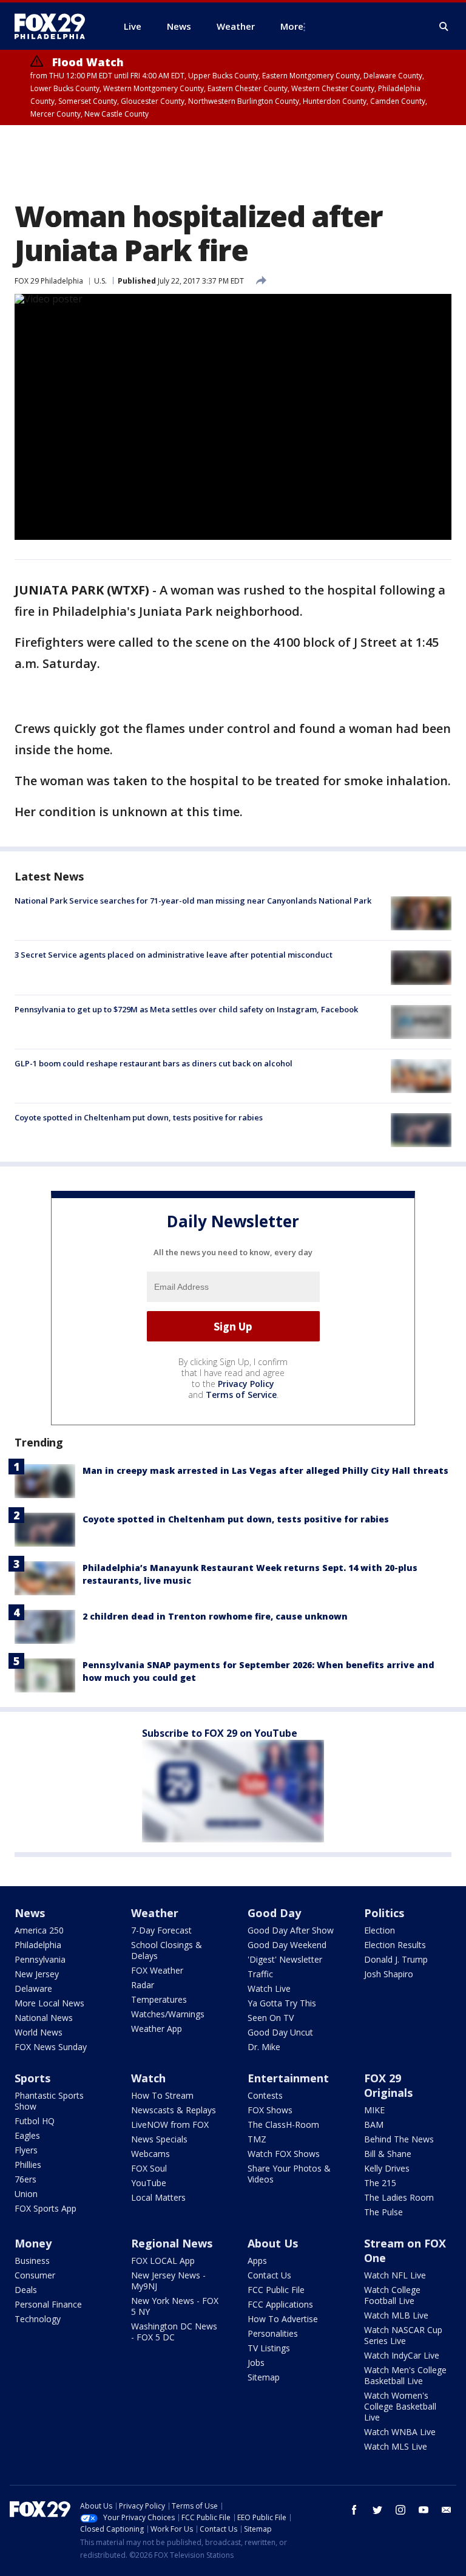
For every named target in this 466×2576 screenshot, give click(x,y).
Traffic (260, 1974)
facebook (354, 2510)
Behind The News (399, 2139)
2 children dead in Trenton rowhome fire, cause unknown (215, 1616)
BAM (374, 2125)
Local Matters (158, 2197)
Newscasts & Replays (174, 2110)
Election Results (395, 1945)
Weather (155, 1913)
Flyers (26, 2150)
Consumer (35, 2275)
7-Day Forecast (161, 1930)
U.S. (100, 281)
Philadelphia (38, 1945)
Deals (26, 2290)
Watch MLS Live (396, 2446)
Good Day (274, 1913)
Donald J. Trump (396, 1959)
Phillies (28, 2165)
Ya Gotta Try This (282, 2003)
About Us (273, 2243)
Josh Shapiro (389, 1974)
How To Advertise (283, 2319)
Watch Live (269, 1988)
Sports (32, 2078)
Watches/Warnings (168, 2014)
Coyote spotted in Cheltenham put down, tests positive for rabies (139, 1117)
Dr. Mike (264, 2047)
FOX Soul (149, 2168)
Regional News (172, 2243)
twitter (377, 2510)
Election (380, 1930)
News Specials (159, 2139)
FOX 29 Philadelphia (49, 281)
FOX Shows (270, 2110)
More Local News (49, 2003)
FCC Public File (276, 2290)
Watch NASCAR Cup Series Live (403, 2335)
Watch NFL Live (395, 2275)
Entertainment (288, 2078)
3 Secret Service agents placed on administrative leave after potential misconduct (174, 955)
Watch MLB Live (396, 2315)
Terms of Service (241, 1395)
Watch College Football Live (392, 2295)
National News (44, 2018)
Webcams (150, 2154)
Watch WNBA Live (400, 2432)
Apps (257, 2261)
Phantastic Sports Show (49, 2101)
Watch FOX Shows (284, 2154)
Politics (384, 1913)
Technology (38, 2319)
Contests (265, 2095)
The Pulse (383, 2212)
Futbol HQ (35, 2121)
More (292, 26)
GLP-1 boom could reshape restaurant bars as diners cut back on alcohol (154, 1063)
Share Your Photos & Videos (289, 2174)
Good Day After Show (291, 1930)
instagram (400, 2510)
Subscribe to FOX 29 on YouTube (220, 1733)
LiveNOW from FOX (170, 2125)
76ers (25, 2179)
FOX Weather (157, 1970)
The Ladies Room (399, 2197)
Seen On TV (271, 2018)
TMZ (257, 2139)
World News (39, 2032)
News (30, 1913)
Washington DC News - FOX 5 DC (174, 2332)
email (447, 2510)
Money (33, 2243)
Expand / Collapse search (444, 27)
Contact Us (269, 2275)
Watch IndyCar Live (402, 2355)
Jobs (256, 2363)
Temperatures (159, 1999)
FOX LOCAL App (163, 2261)
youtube (424, 2510)
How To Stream (162, 2095)
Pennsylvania (40, 1959)
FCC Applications (280, 2304)
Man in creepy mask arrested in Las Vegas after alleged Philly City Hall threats (265, 1470)
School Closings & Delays (167, 1950)
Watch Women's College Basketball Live (400, 2406)
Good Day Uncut (280, 2032)
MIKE (374, 2110)
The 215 (380, 2183)
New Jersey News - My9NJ (168, 2281)
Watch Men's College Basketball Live (405, 2375)
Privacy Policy (246, 1384)
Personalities (273, 2333)
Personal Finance (48, 2304)
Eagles (27, 2135)
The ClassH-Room (283, 2125)
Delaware (33, 1988)
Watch (148, 2078)
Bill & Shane (388, 2154)
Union (26, 2194)
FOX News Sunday (51, 2047)
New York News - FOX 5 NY (175, 2306)
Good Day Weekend (287, 1945)
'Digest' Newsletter (285, 1959)
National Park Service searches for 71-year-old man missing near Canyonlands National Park (193, 901)
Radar (143, 1985)
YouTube (149, 2183)
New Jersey (37, 1974)
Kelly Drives (387, 2168)
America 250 (39, 1930)
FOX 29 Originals (388, 2085)
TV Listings (269, 2348)
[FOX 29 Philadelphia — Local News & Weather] (55, 26)
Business (32, 2261)
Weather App (157, 2029)
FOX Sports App (46, 2208)
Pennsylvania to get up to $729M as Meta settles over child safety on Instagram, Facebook (186, 1009)
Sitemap (264, 2377)
